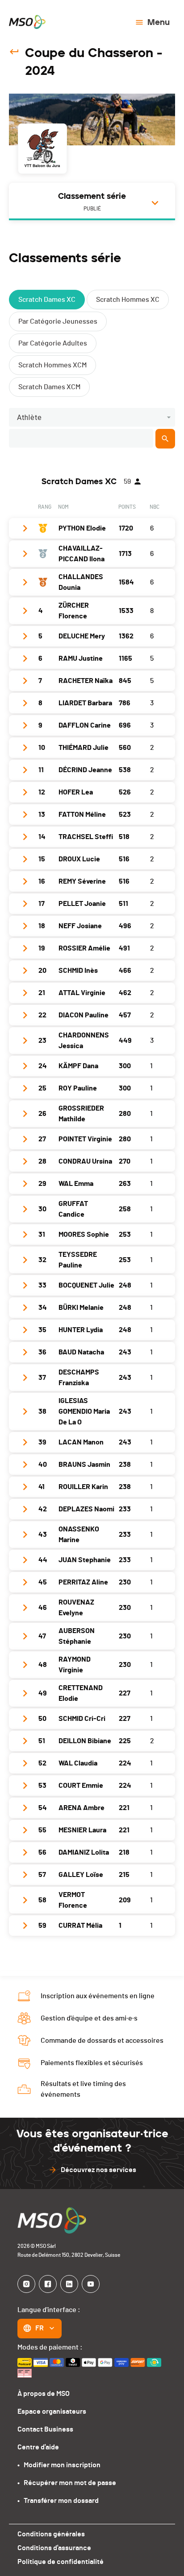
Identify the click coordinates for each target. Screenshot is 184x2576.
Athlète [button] (29, 418)
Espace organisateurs (52, 2411)
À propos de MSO (44, 2394)
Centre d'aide (38, 2447)
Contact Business (45, 2429)
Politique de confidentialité (61, 2562)
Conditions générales (51, 2534)
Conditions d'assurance (54, 2548)
